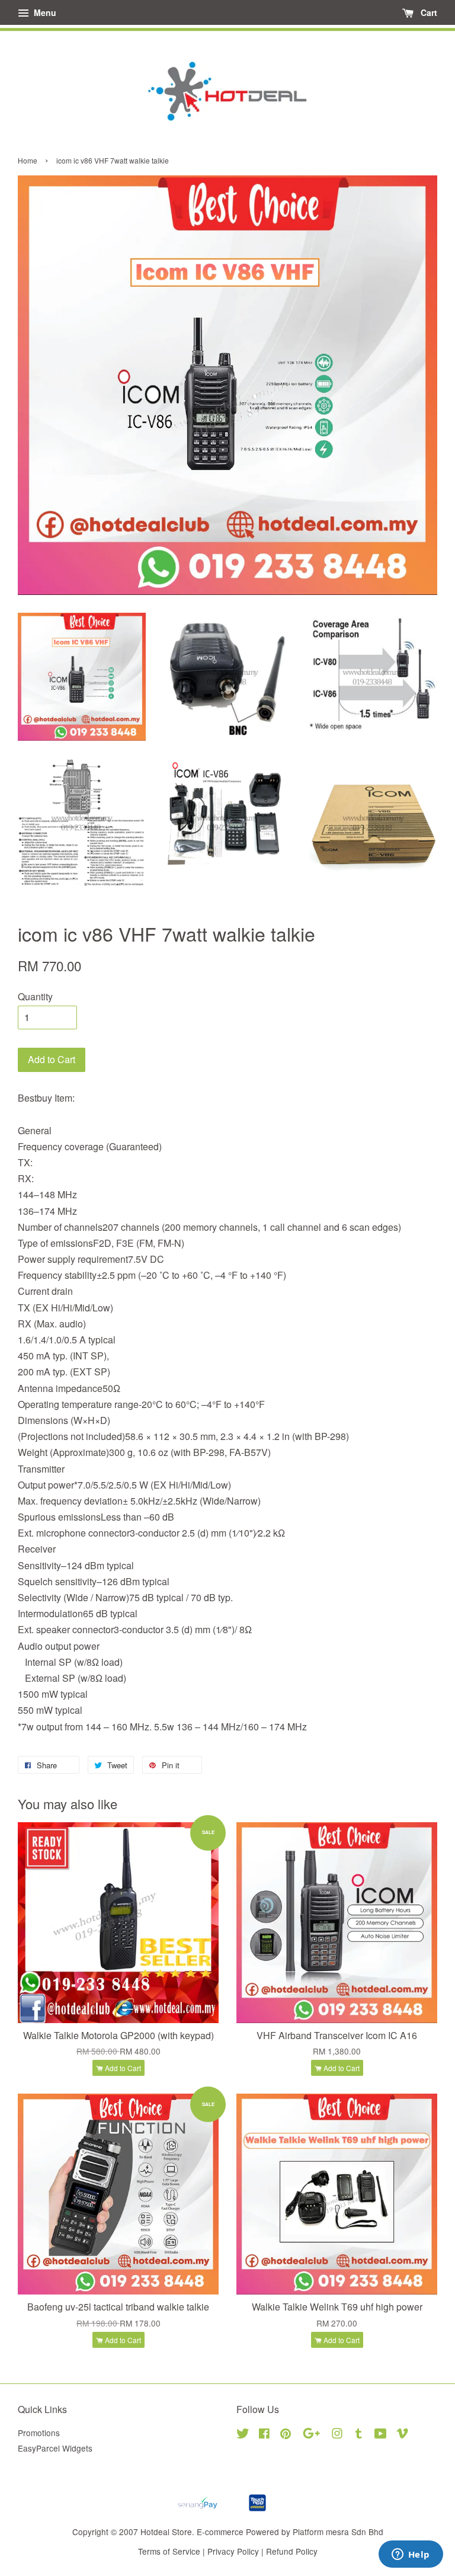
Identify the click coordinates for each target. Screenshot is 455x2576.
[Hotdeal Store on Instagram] (337, 2435)
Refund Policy (292, 2551)
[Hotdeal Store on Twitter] (243, 2435)
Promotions (39, 2433)
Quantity (35, 996)
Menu (44, 12)
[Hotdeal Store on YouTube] (381, 2435)
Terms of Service (169, 2551)
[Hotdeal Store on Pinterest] (286, 2435)
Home (28, 160)
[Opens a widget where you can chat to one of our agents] (411, 2555)
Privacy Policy (233, 2551)
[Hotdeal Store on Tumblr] (359, 2435)
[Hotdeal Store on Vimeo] (402, 2435)
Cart (428, 12)
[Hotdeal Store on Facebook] (264, 2435)
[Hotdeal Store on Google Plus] (311, 2435)
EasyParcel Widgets (55, 2448)
